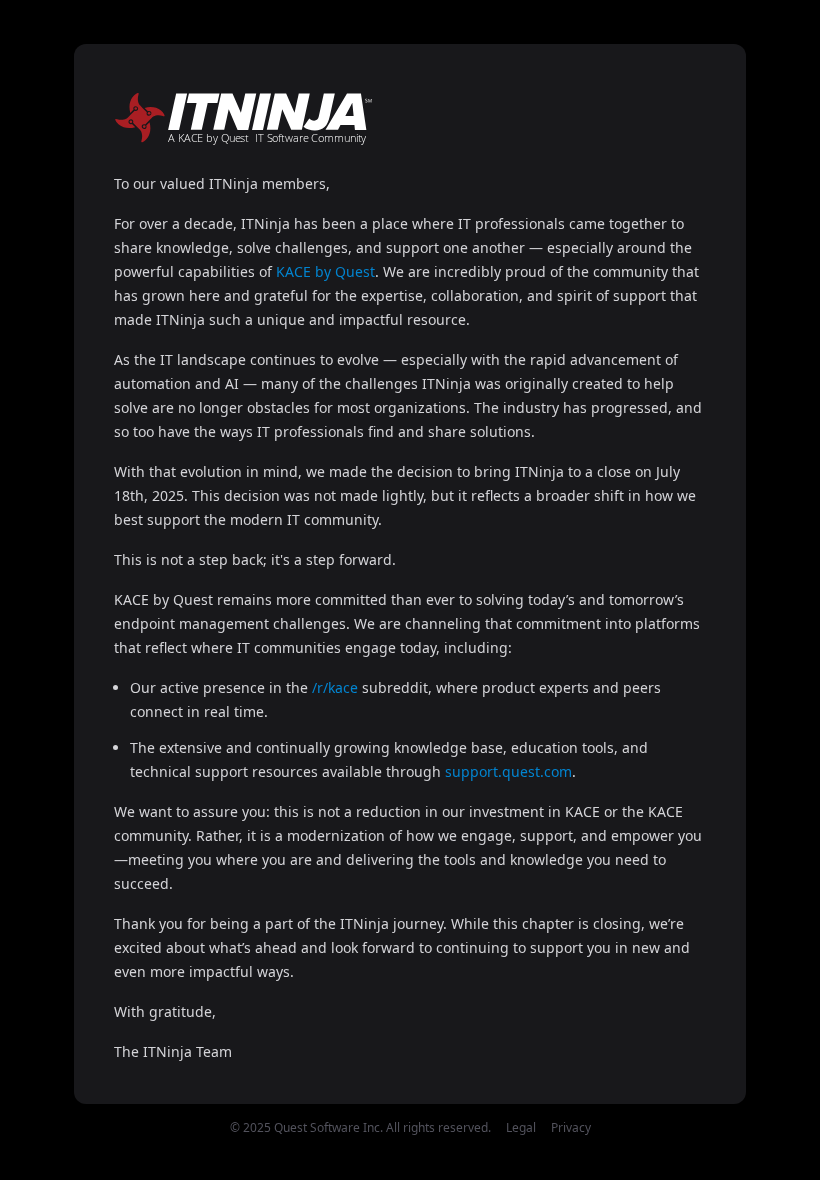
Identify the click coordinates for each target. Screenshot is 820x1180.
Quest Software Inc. (328, 1127)
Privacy (571, 1127)
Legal (521, 1127)
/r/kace (335, 687)
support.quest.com (508, 771)
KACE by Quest (325, 271)
